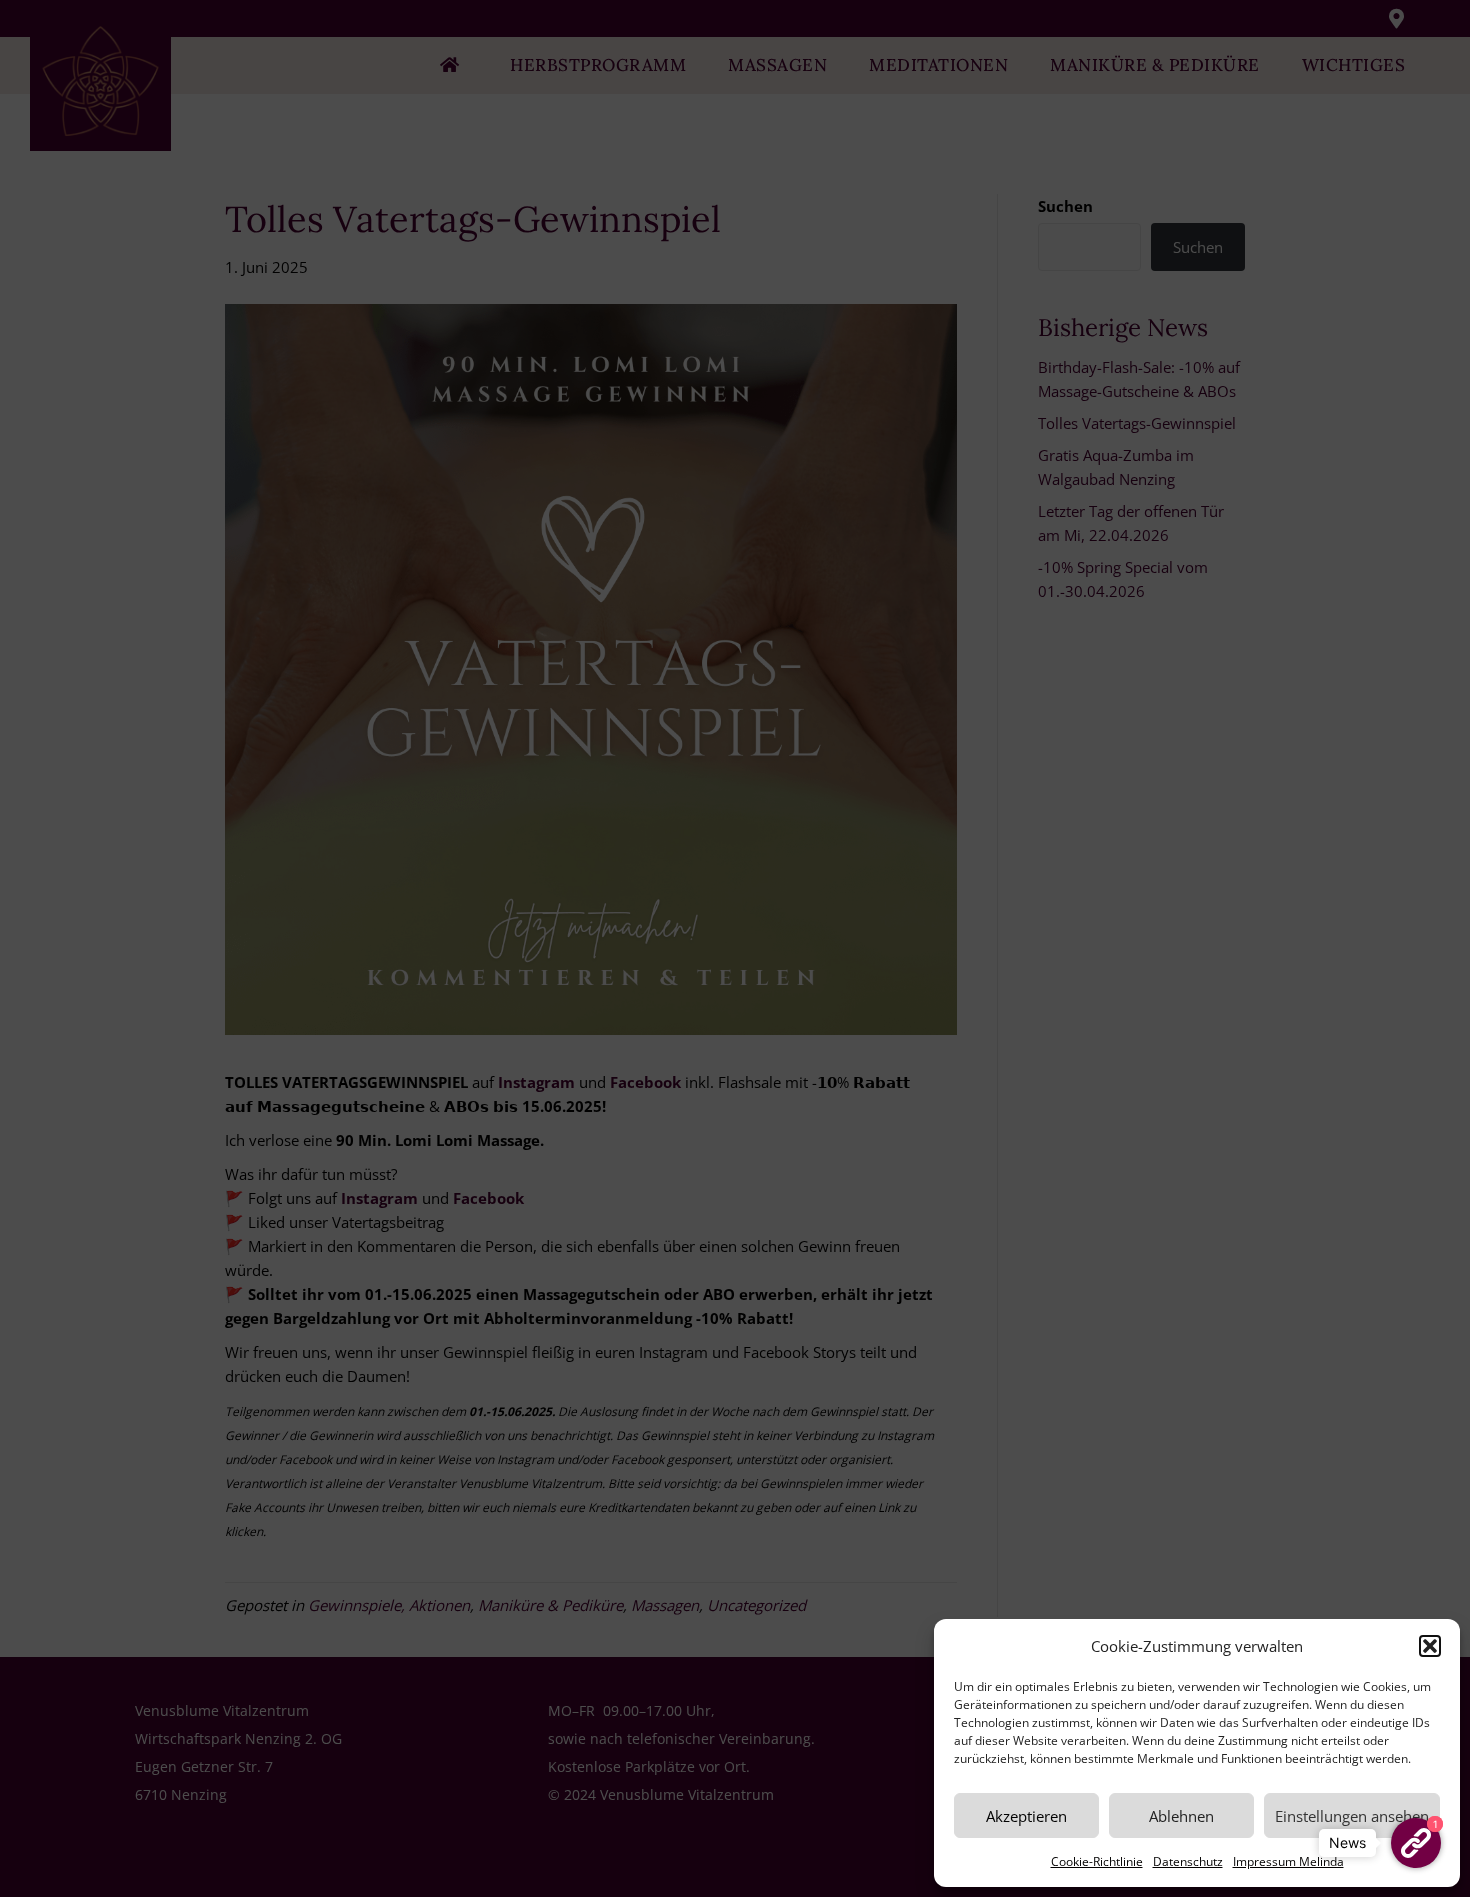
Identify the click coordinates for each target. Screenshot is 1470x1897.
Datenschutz (1188, 1861)
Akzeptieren (1026, 1816)
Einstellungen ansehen (1352, 1816)
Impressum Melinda (1288, 1861)
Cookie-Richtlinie (1097, 1861)
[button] (1430, 1646)
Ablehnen (1181, 1816)
